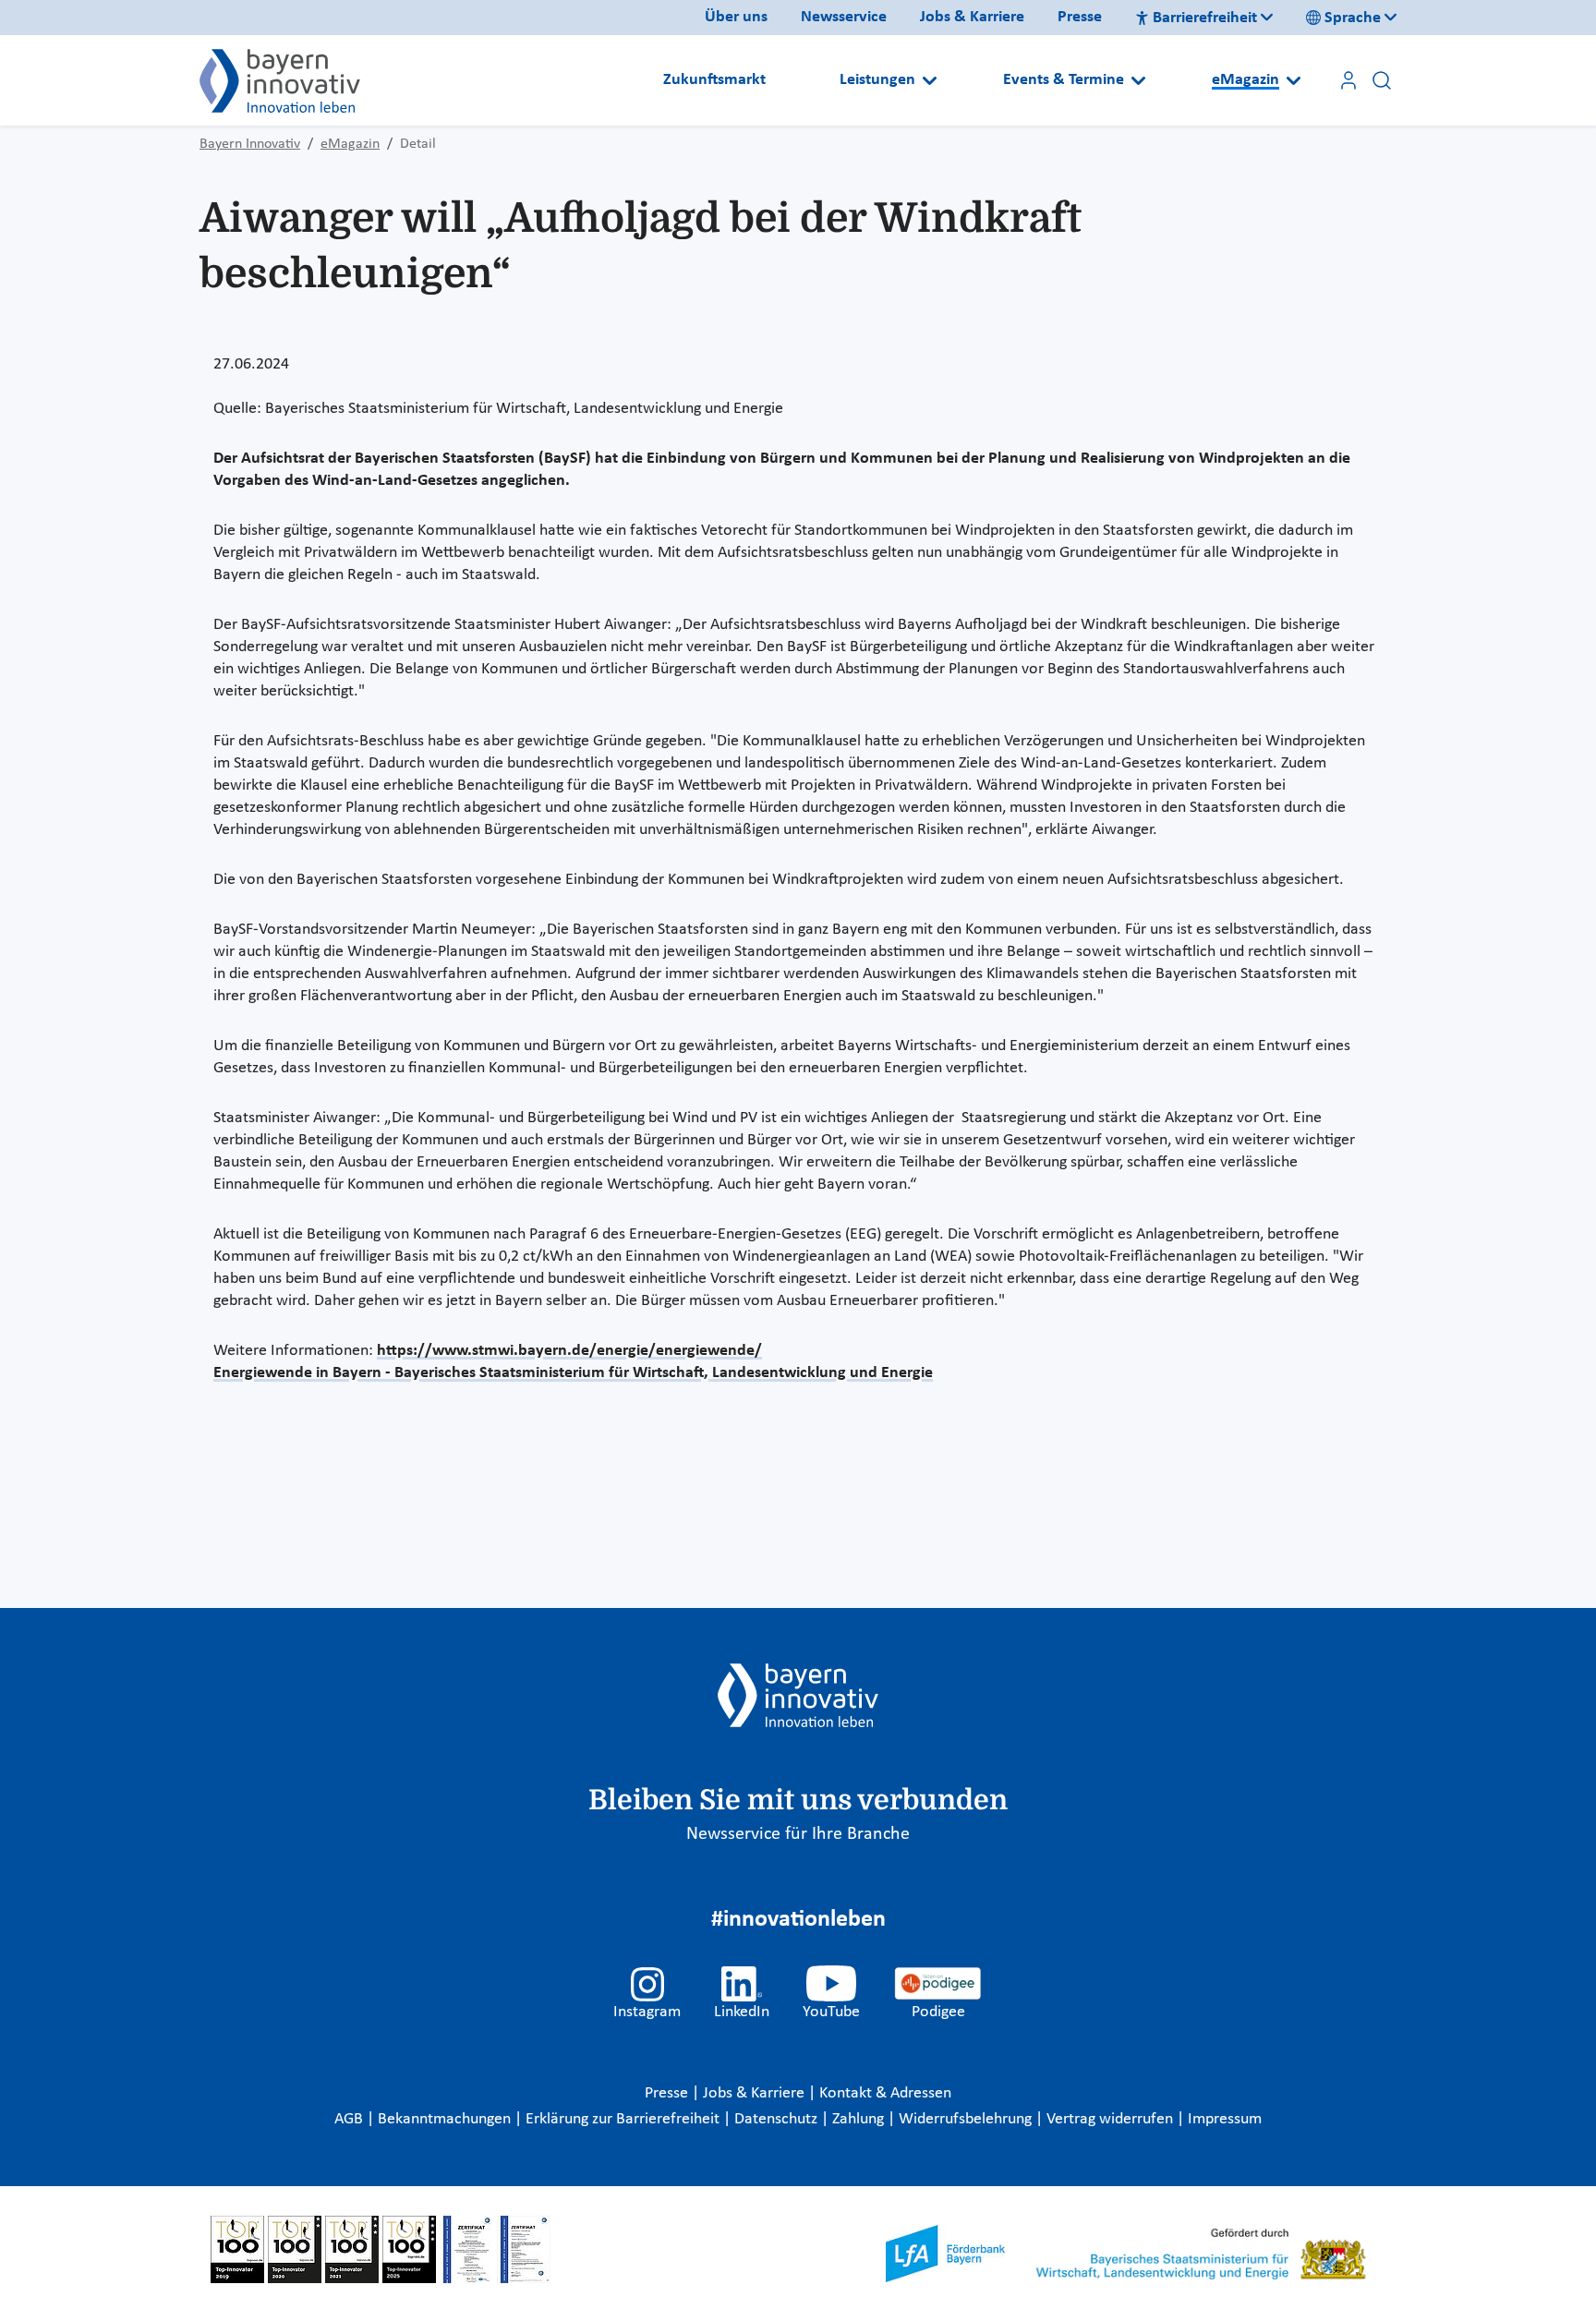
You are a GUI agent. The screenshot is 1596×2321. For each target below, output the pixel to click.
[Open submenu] (930, 80)
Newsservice (844, 17)
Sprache (1353, 18)
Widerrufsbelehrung (967, 2119)
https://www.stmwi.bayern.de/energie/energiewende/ (569, 1351)
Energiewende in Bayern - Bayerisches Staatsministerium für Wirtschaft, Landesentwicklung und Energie (573, 1373)
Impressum (1225, 2119)
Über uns (736, 17)
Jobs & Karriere (972, 17)
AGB (351, 2119)
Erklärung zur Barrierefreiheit (624, 2119)
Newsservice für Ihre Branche (798, 1834)
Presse (1080, 17)
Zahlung (860, 2119)
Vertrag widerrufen (1112, 2119)
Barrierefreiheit (1205, 18)
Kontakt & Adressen (885, 2093)
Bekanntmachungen (446, 2119)
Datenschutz (778, 2119)
